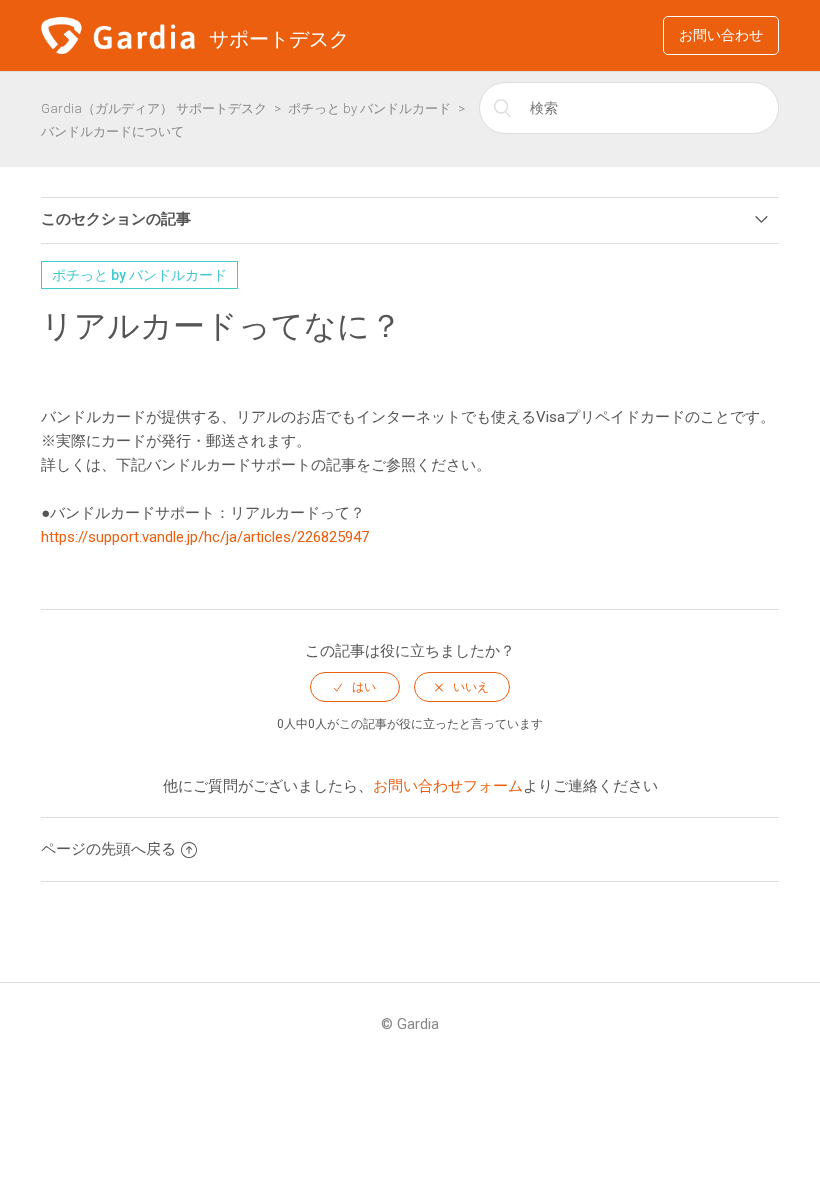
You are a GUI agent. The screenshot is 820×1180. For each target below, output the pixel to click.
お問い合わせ (721, 35)
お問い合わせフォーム (448, 786)
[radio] (355, 687)
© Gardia (410, 1024)
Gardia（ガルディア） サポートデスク (154, 108)
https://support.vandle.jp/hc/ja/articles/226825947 (205, 537)
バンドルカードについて (112, 131)
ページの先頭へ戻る (108, 849)
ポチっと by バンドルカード (369, 108)
